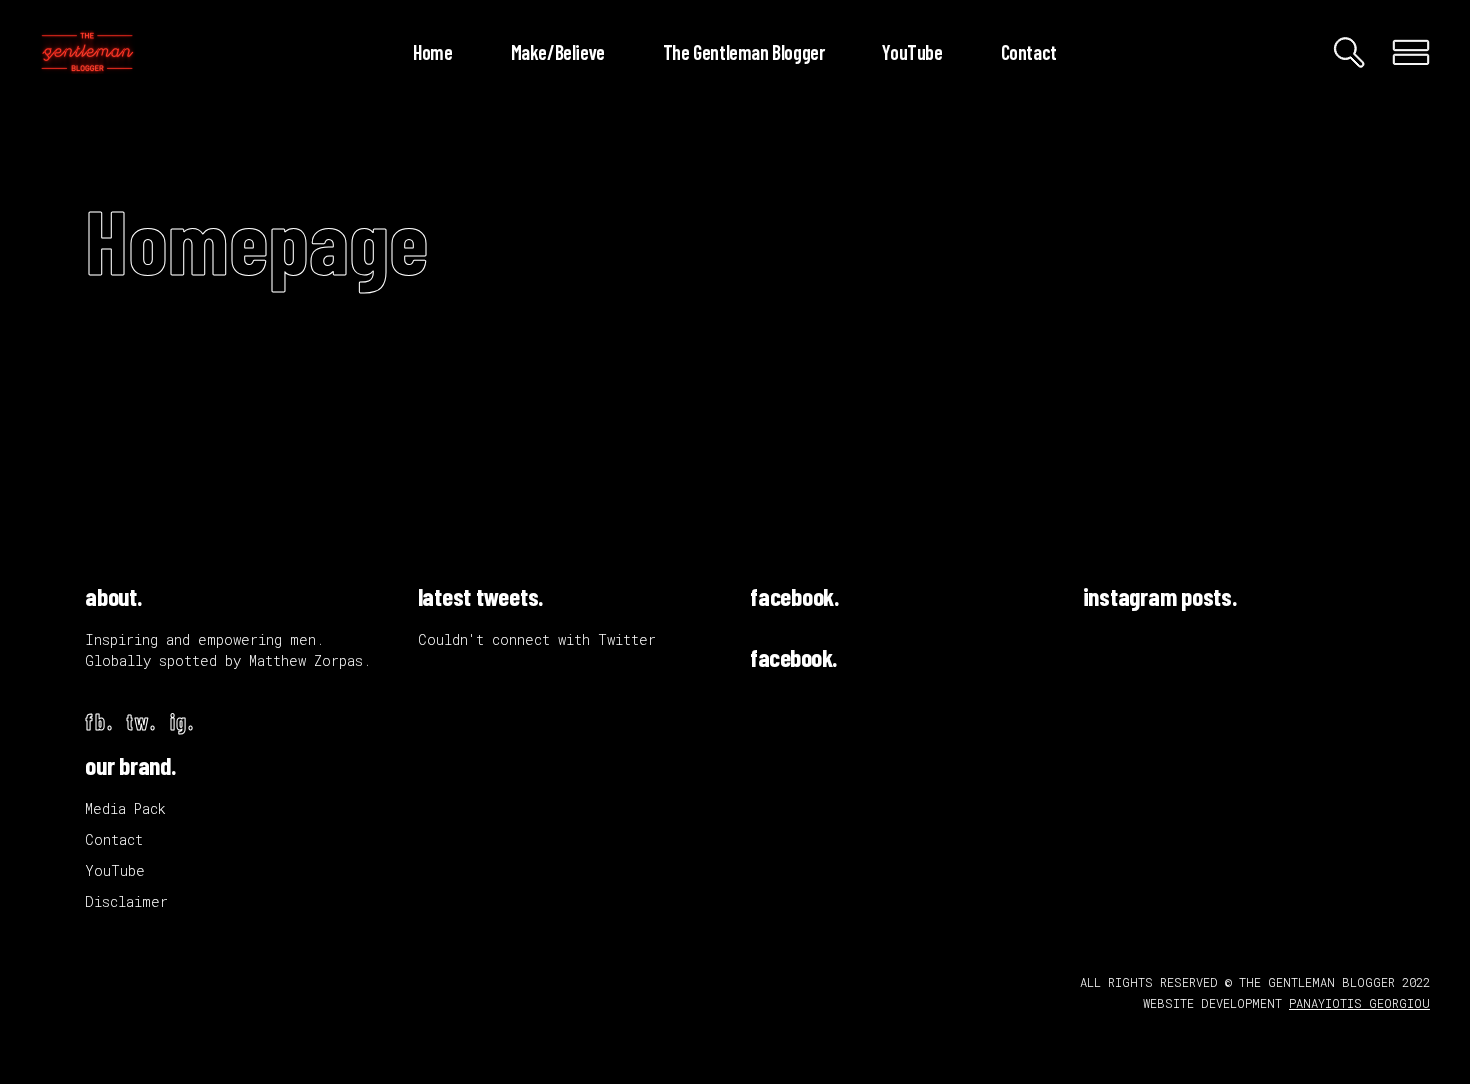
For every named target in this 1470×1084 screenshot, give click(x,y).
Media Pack (125, 808)
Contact (114, 839)
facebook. (794, 596)
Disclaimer (126, 901)
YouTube (115, 870)
